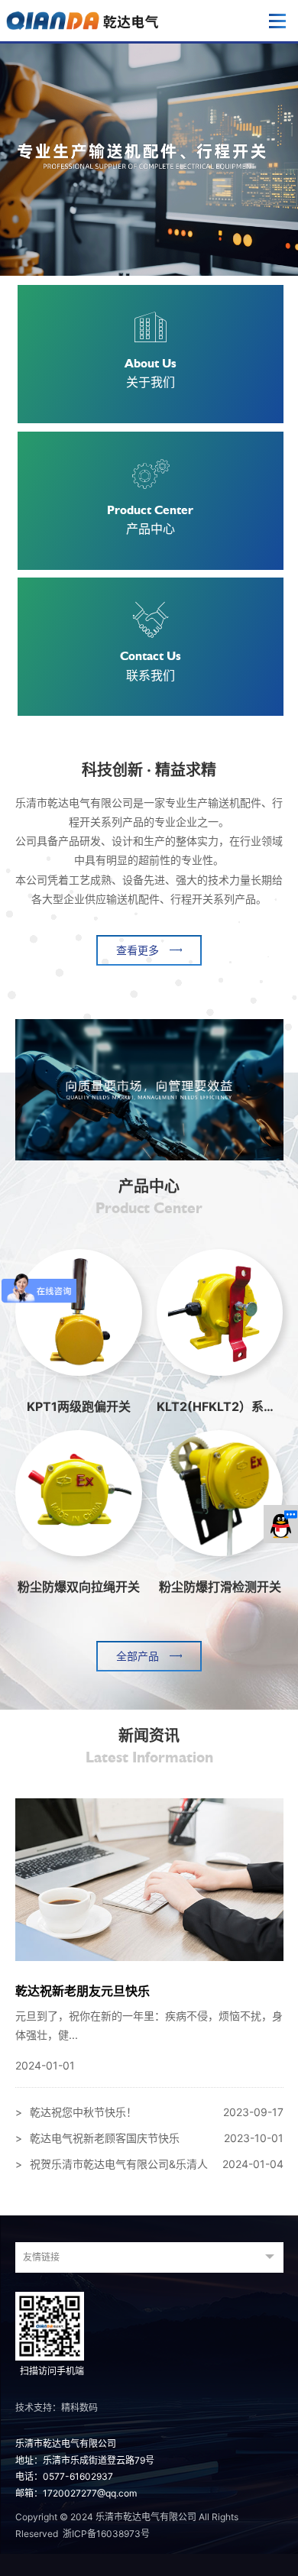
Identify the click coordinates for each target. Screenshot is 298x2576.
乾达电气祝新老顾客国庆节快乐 (149, 2138)
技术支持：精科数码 (57, 2408)
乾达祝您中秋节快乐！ (149, 2112)
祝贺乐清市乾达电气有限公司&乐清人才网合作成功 (149, 2167)
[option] (149, 159)
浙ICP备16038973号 (106, 2534)
